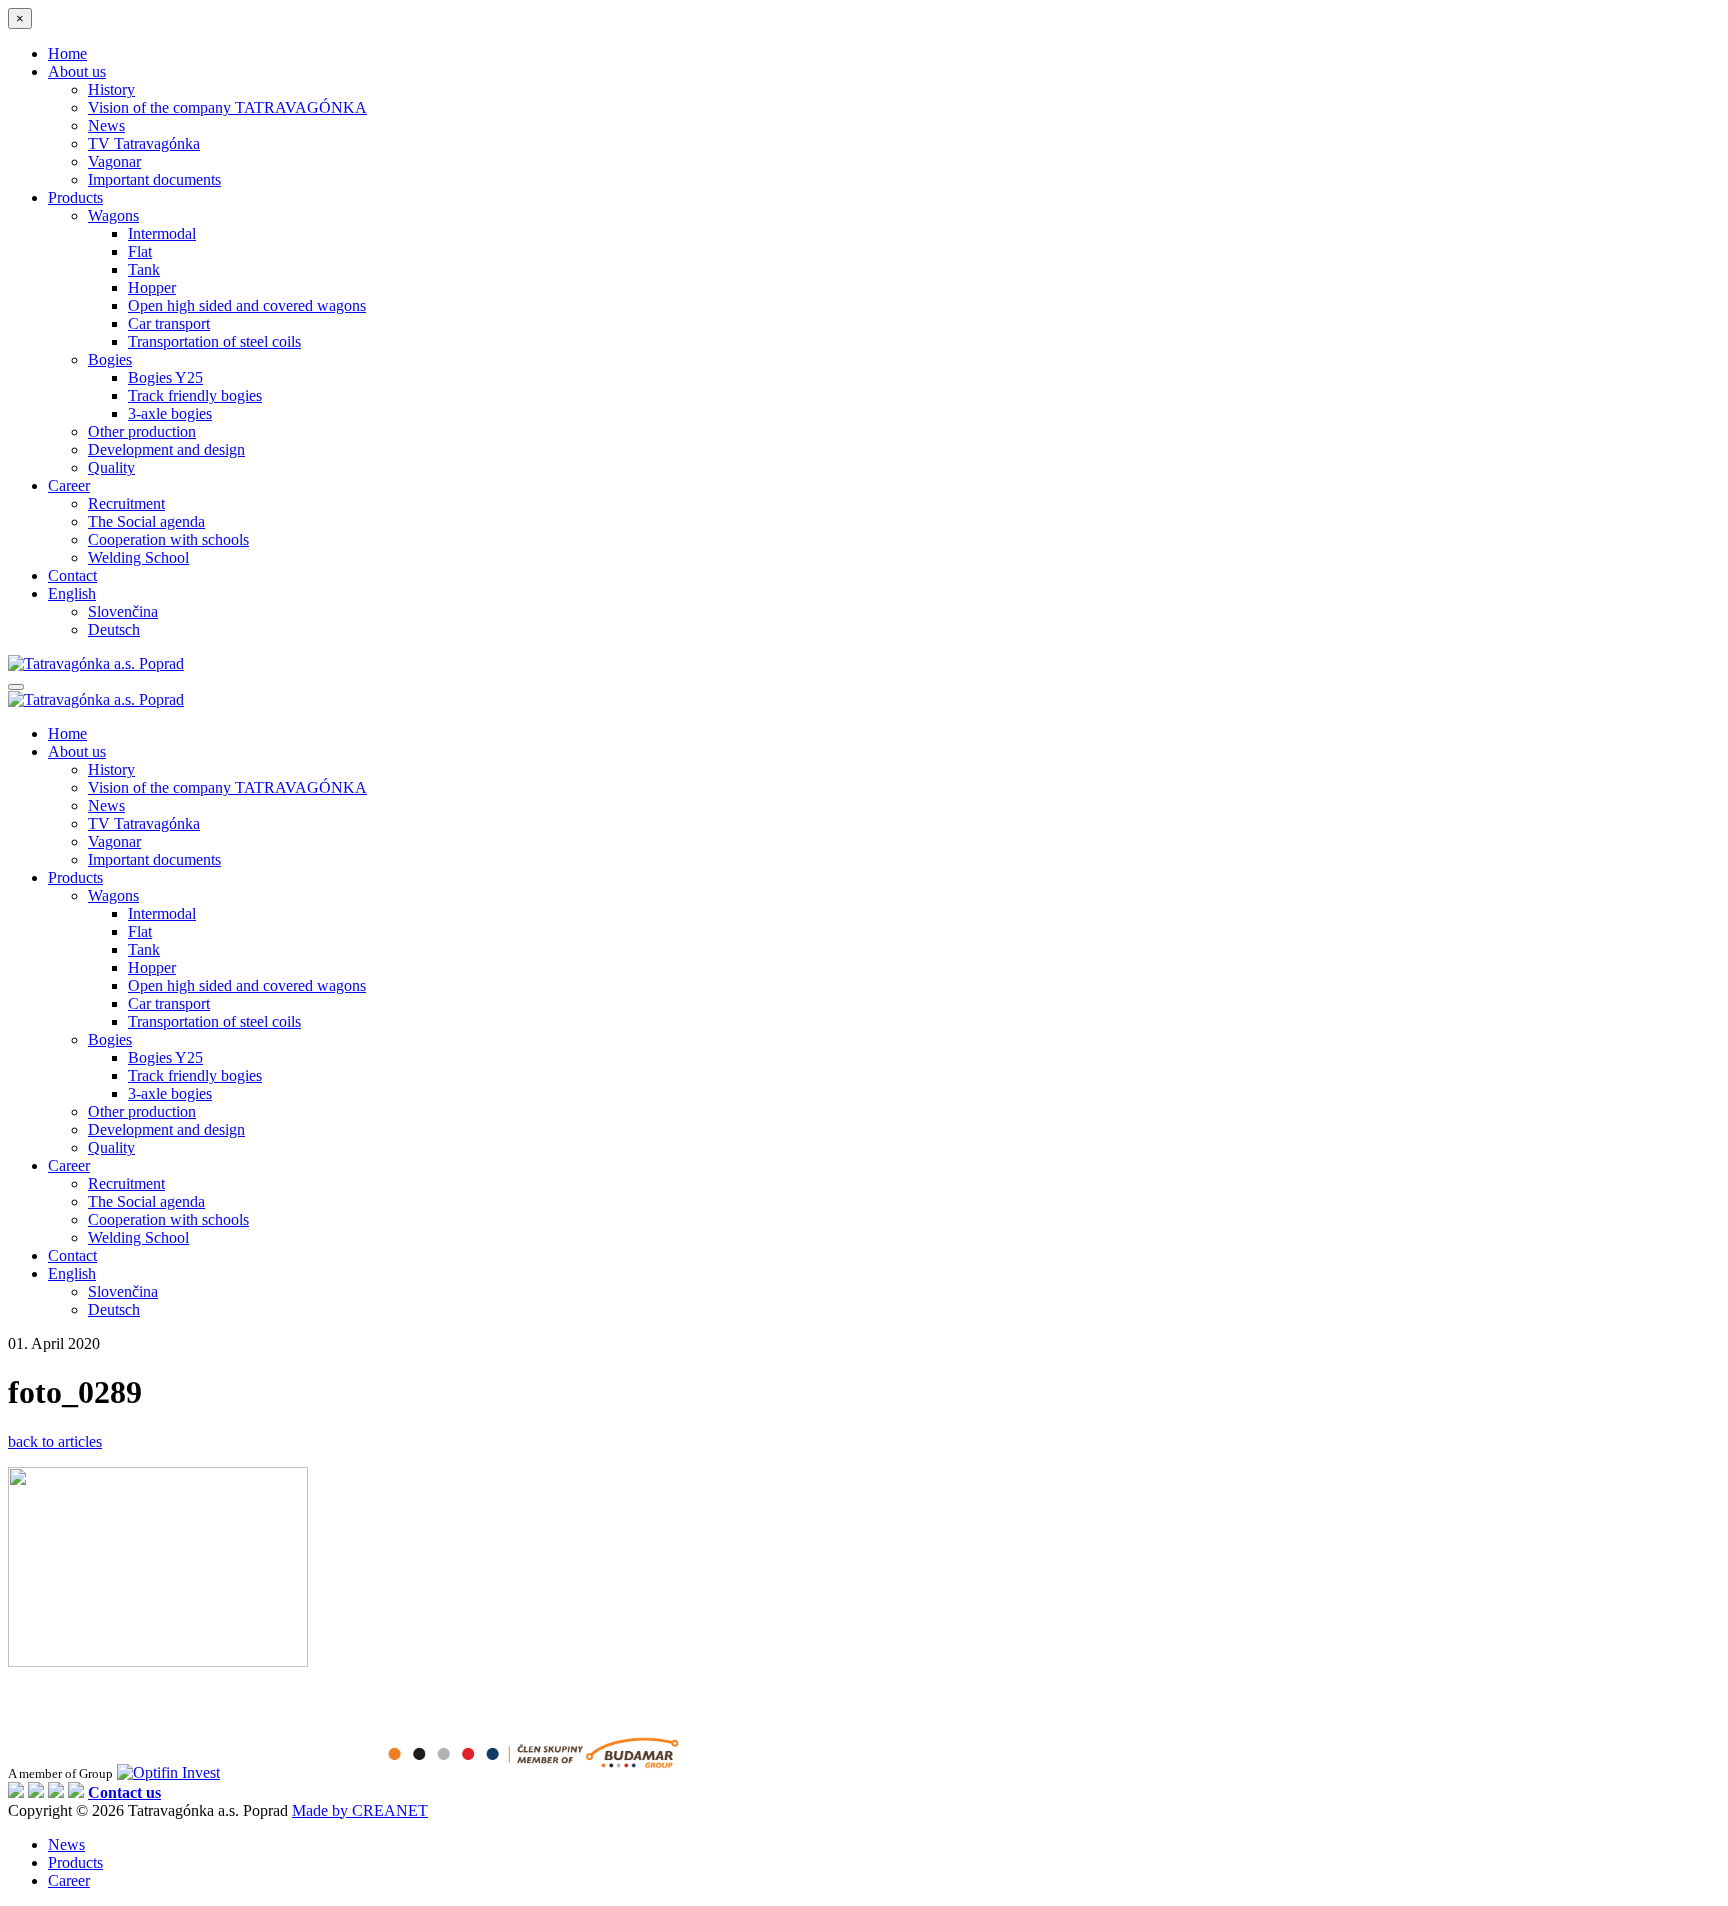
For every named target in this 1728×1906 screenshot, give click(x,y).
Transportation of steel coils (214, 341)
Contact (72, 575)
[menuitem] (72, 593)
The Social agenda (146, 521)
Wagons (113, 215)
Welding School (138, 557)
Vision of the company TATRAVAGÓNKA (227, 107)
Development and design (166, 449)
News (106, 125)
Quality (111, 467)
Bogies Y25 (165, 377)
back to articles (55, 1441)
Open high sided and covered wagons (247, 305)
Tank (144, 269)
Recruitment (126, 503)
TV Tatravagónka (144, 143)
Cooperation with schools (168, 539)
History (111, 89)
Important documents (154, 179)
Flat (140, 251)
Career (69, 485)
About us (77, 71)
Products (75, 197)
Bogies (110, 359)
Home (67, 53)
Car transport (169, 323)
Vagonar (114, 161)
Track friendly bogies (195, 395)
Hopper (152, 287)
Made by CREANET (360, 1810)
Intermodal (162, 233)
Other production (142, 431)
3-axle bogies (170, 413)
